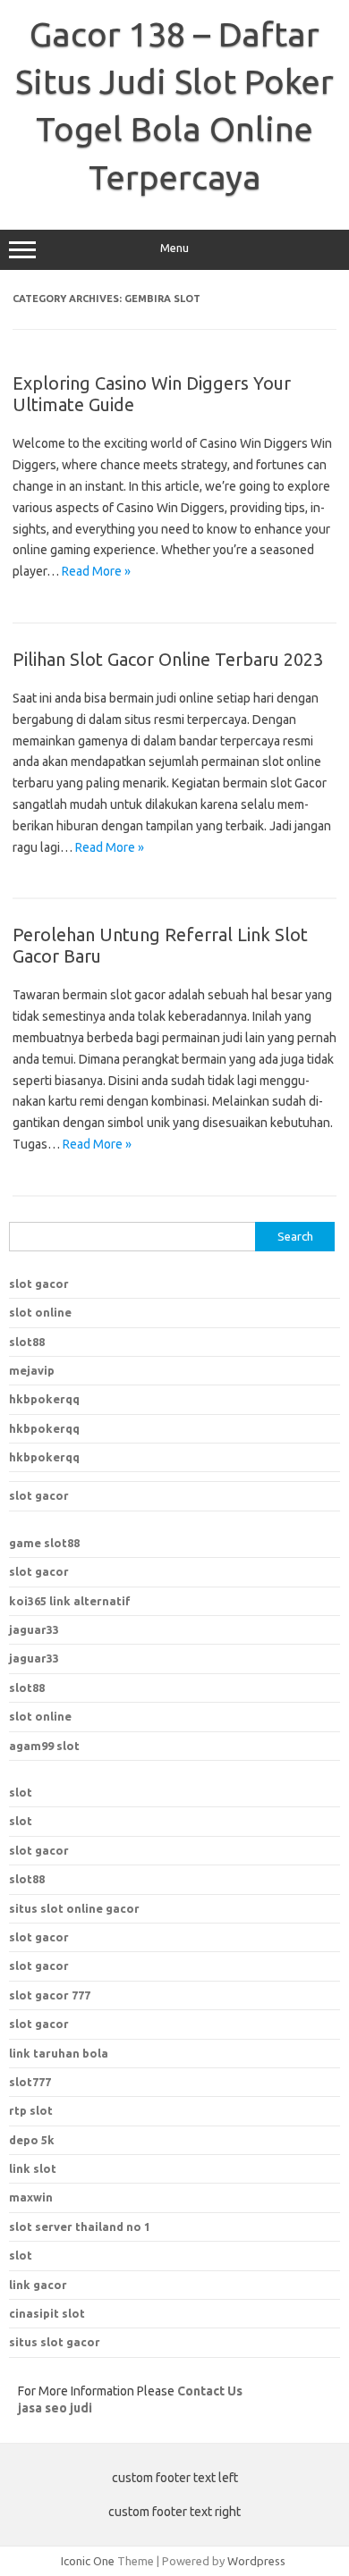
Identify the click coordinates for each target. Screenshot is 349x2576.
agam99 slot (44, 1746)
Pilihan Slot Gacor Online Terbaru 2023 (168, 659)
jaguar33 (34, 1629)
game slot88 (44, 1543)
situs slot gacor (55, 2342)
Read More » (96, 571)
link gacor (38, 2285)
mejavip (32, 1370)
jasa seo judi (55, 2408)
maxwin (31, 2197)
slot (21, 1792)
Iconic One (88, 2561)
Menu (174, 248)
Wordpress (256, 2561)
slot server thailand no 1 (80, 2227)
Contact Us (210, 2391)
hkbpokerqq (44, 1399)
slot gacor (39, 1284)
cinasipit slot (47, 2313)
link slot (33, 2168)
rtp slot (31, 2110)
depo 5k (32, 2140)
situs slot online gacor (74, 1908)
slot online (40, 1312)
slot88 (27, 1342)
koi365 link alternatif (70, 1601)
